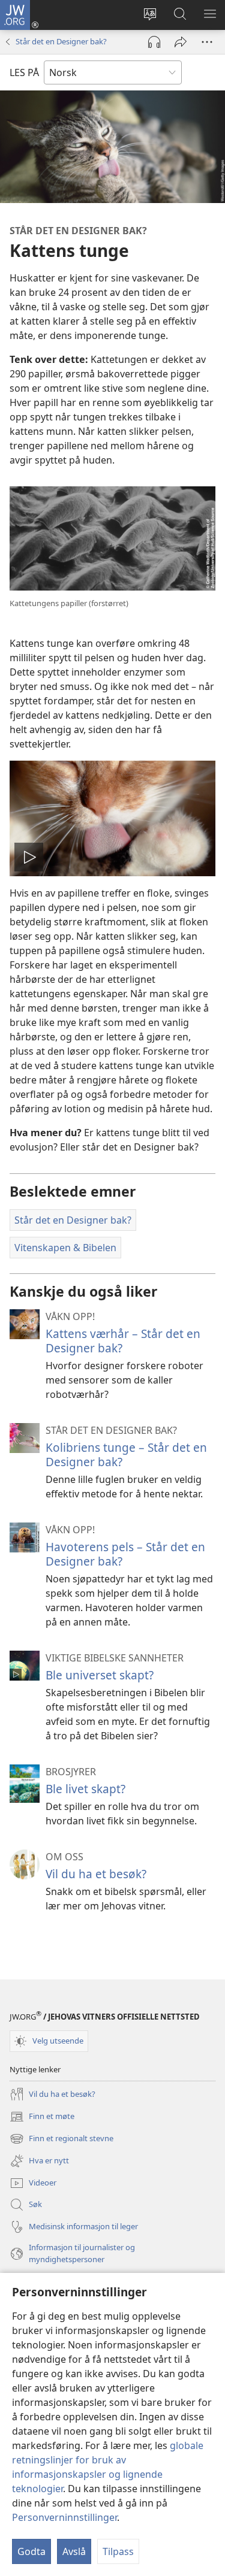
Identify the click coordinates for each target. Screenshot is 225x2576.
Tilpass (118, 2551)
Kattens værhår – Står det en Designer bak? (123, 1341)
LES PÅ (24, 72)
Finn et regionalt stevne (61, 2139)
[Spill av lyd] (154, 42)
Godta (31, 2551)
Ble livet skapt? (85, 1789)
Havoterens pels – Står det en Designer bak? (125, 1554)
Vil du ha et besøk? (96, 1874)
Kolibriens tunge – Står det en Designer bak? (126, 1455)
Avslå (74, 2551)
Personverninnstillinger (64, 2517)
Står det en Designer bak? (61, 41)
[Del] (181, 42)
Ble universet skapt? (100, 1675)
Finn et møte (42, 2117)
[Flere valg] (207, 42)
